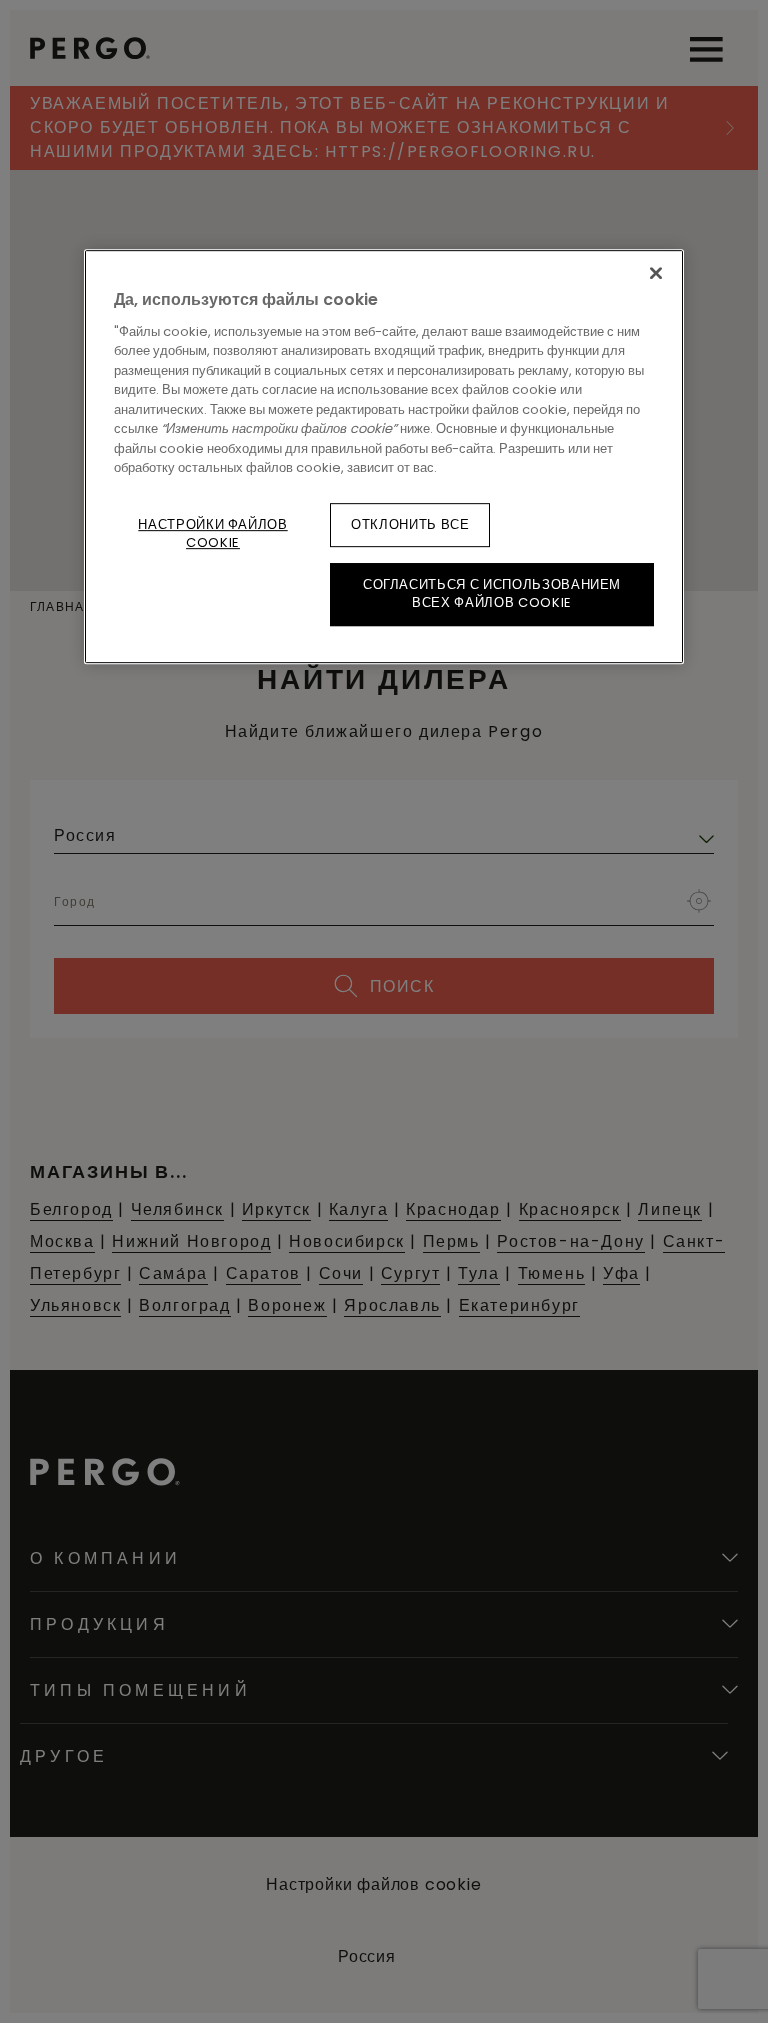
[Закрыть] (656, 274)
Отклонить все (410, 524)
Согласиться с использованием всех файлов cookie (492, 593)
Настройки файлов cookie (212, 533)
